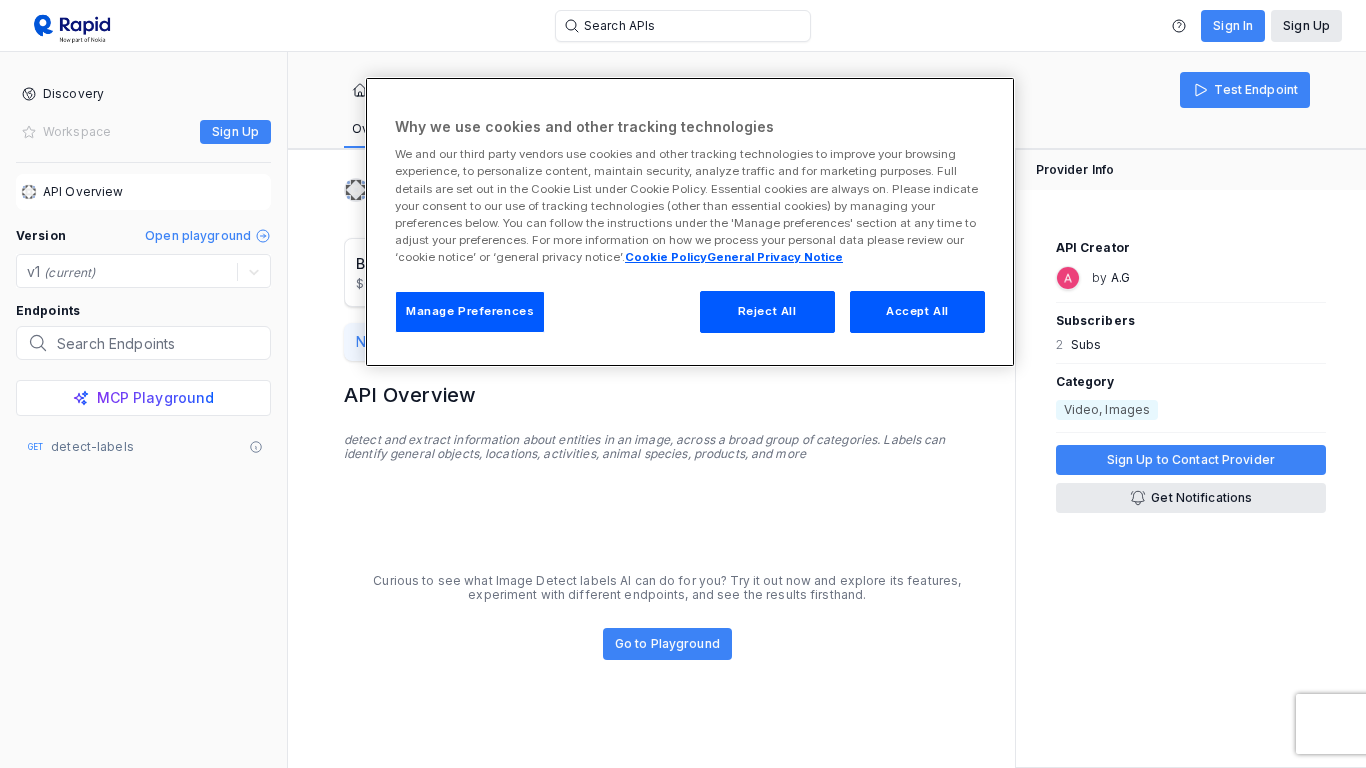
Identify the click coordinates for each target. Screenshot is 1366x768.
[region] (690, 222)
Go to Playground (667, 643)
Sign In (1233, 25)
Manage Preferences (470, 311)
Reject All (767, 311)
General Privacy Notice (775, 257)
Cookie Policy (666, 257)
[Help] (1179, 26)
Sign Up (1306, 25)
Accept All (917, 311)
